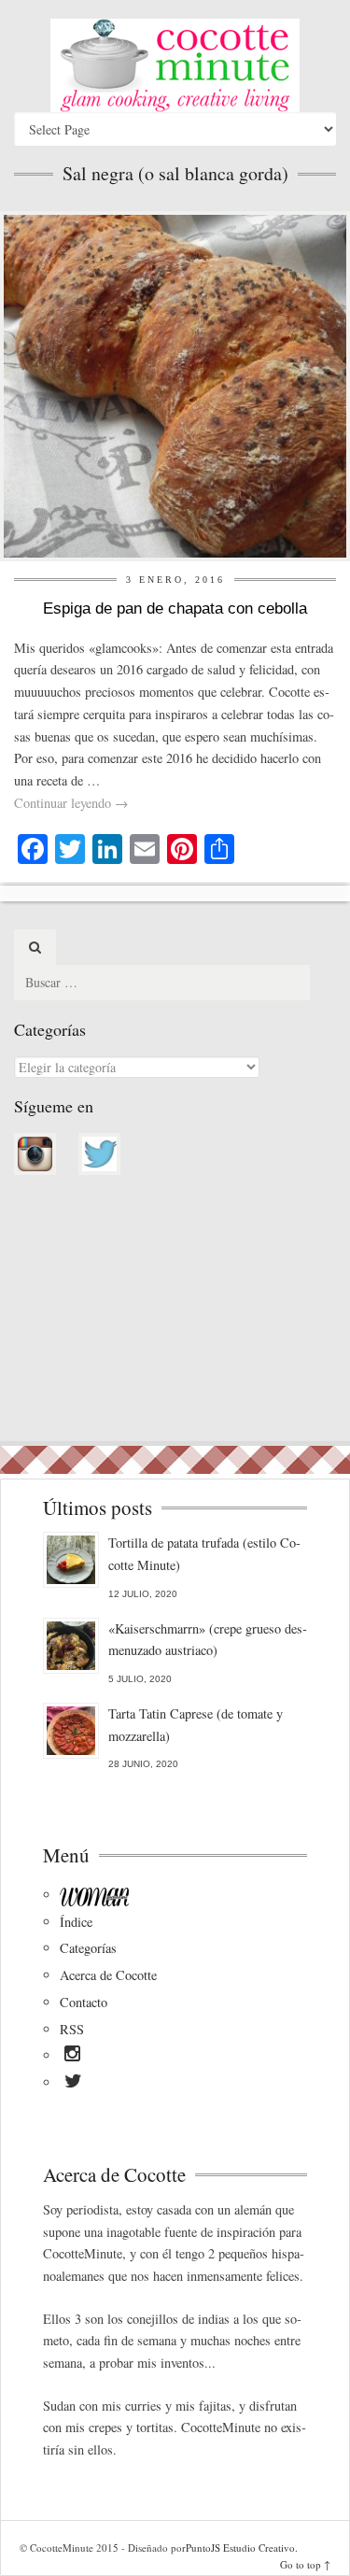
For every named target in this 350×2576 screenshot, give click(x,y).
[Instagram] (72, 2057)
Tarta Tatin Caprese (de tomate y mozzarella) (196, 1725)
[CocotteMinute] (175, 65)
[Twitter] (73, 2084)
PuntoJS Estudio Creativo (240, 2548)
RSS (72, 2029)
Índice (76, 1922)
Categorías (88, 1948)
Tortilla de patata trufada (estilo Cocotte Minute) (204, 1554)
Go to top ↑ (305, 2564)
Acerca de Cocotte (108, 1975)
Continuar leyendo (71, 803)
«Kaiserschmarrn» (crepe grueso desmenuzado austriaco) (208, 1640)
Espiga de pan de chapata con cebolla (175, 609)
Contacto (84, 2002)
